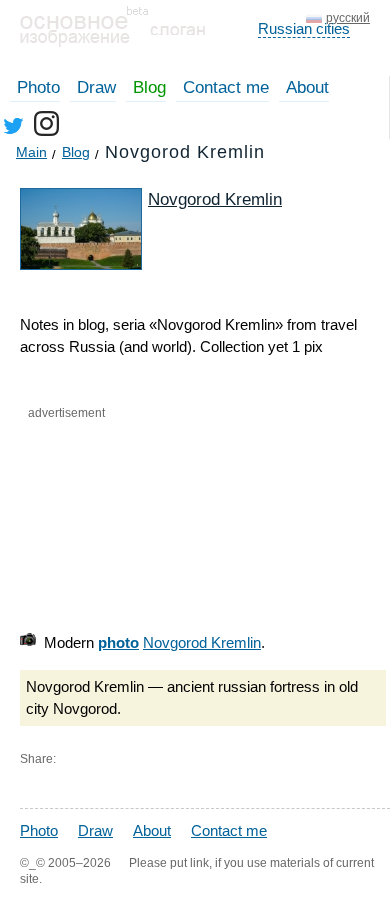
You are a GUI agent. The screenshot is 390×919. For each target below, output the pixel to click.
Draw (96, 87)
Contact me (226, 87)
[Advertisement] (136, 532)
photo (118, 642)
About (307, 87)
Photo (38, 87)
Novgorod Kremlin (215, 199)
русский (348, 18)
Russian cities (304, 28)
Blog (149, 87)
